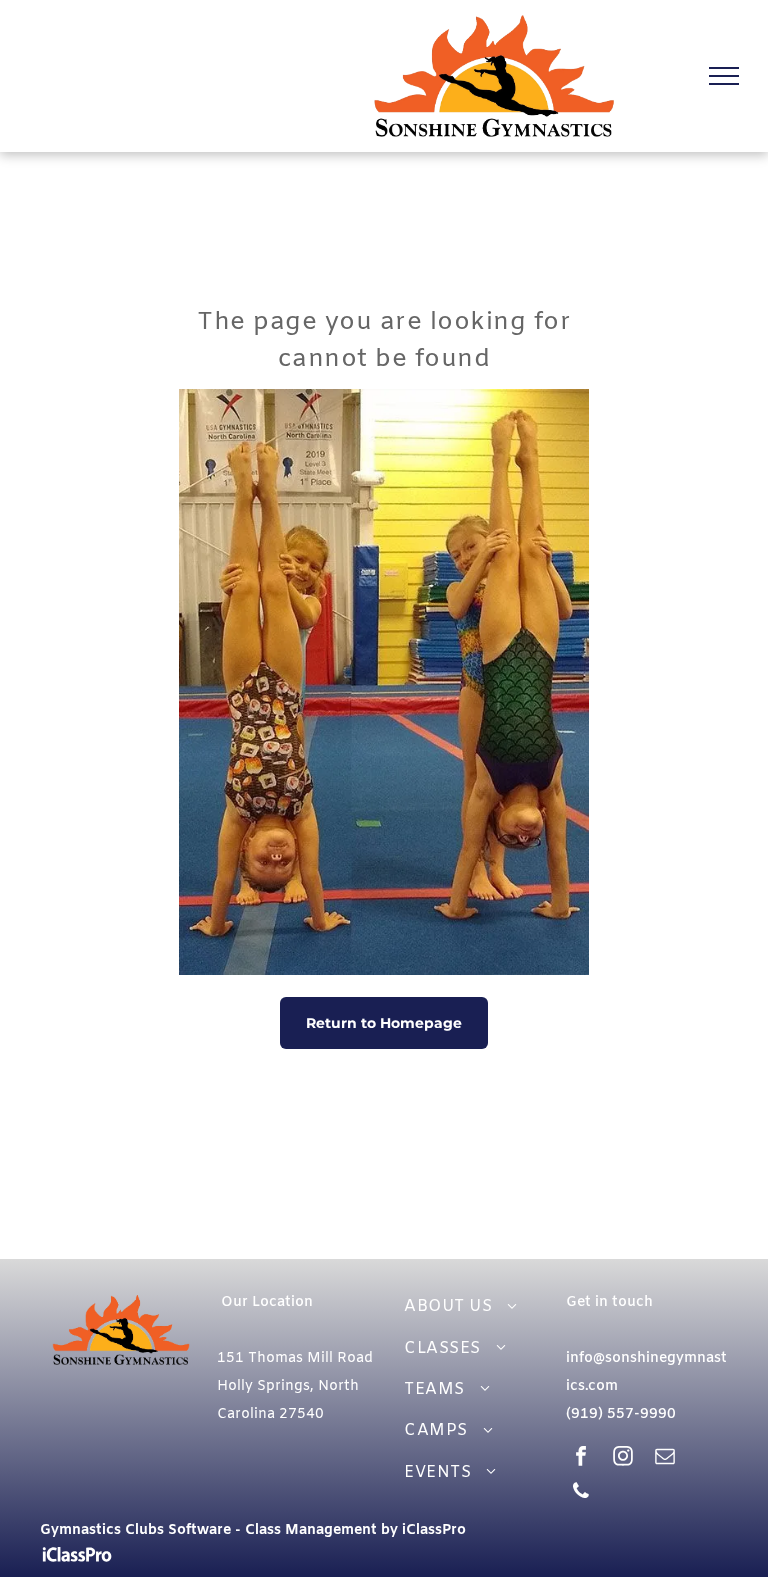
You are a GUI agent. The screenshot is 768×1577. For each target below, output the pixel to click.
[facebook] (581, 1458)
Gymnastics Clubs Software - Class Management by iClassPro (253, 1530)
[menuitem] (472, 1306)
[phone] (581, 1493)
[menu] (724, 76)
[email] (665, 1458)
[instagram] (623, 1458)
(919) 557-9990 (621, 1414)
